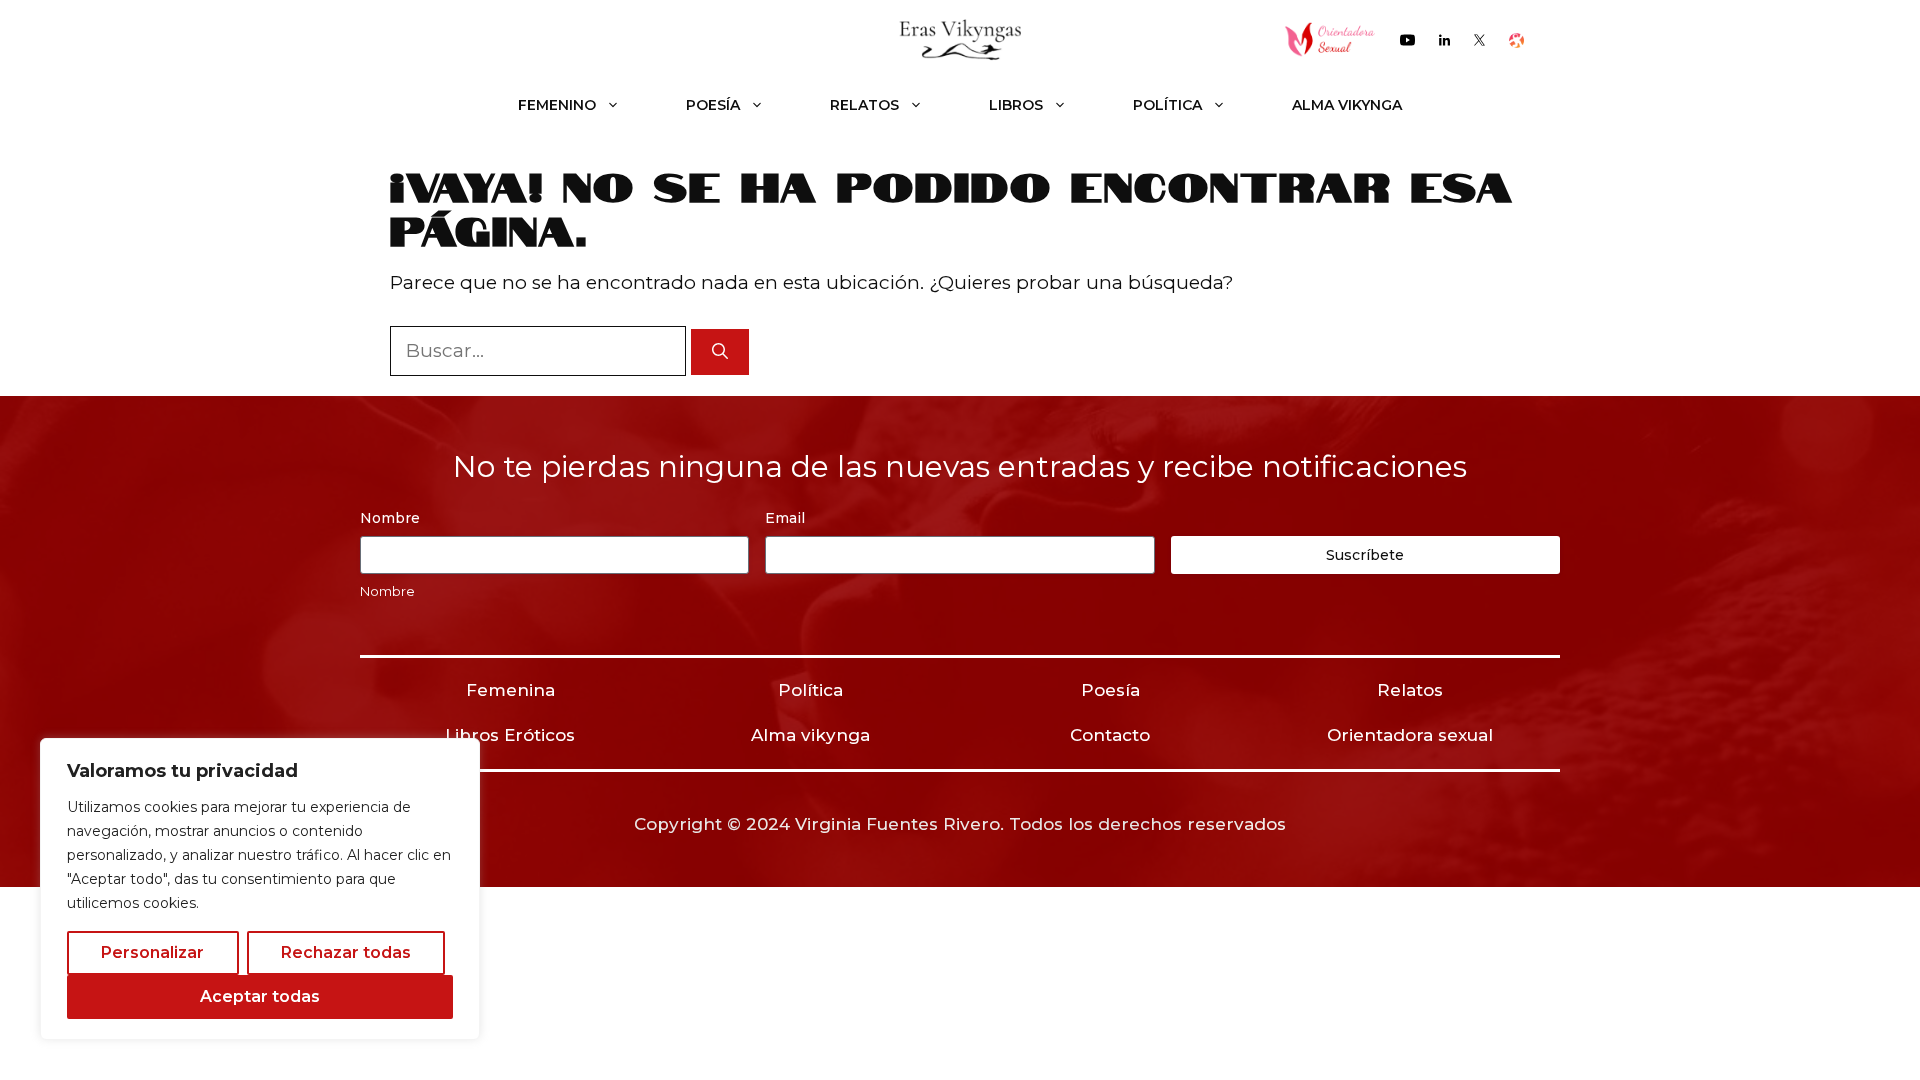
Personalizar (152, 952)
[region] (260, 889)
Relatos (864, 105)
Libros (1016, 105)
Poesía (713, 105)
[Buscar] (720, 352)
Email (785, 518)
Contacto (1110, 735)
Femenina (510, 690)
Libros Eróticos (510, 735)
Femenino (557, 105)
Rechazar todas (346, 952)
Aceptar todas (260, 996)
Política (1167, 105)
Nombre (387, 591)
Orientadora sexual (1410, 735)
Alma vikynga (1347, 105)
